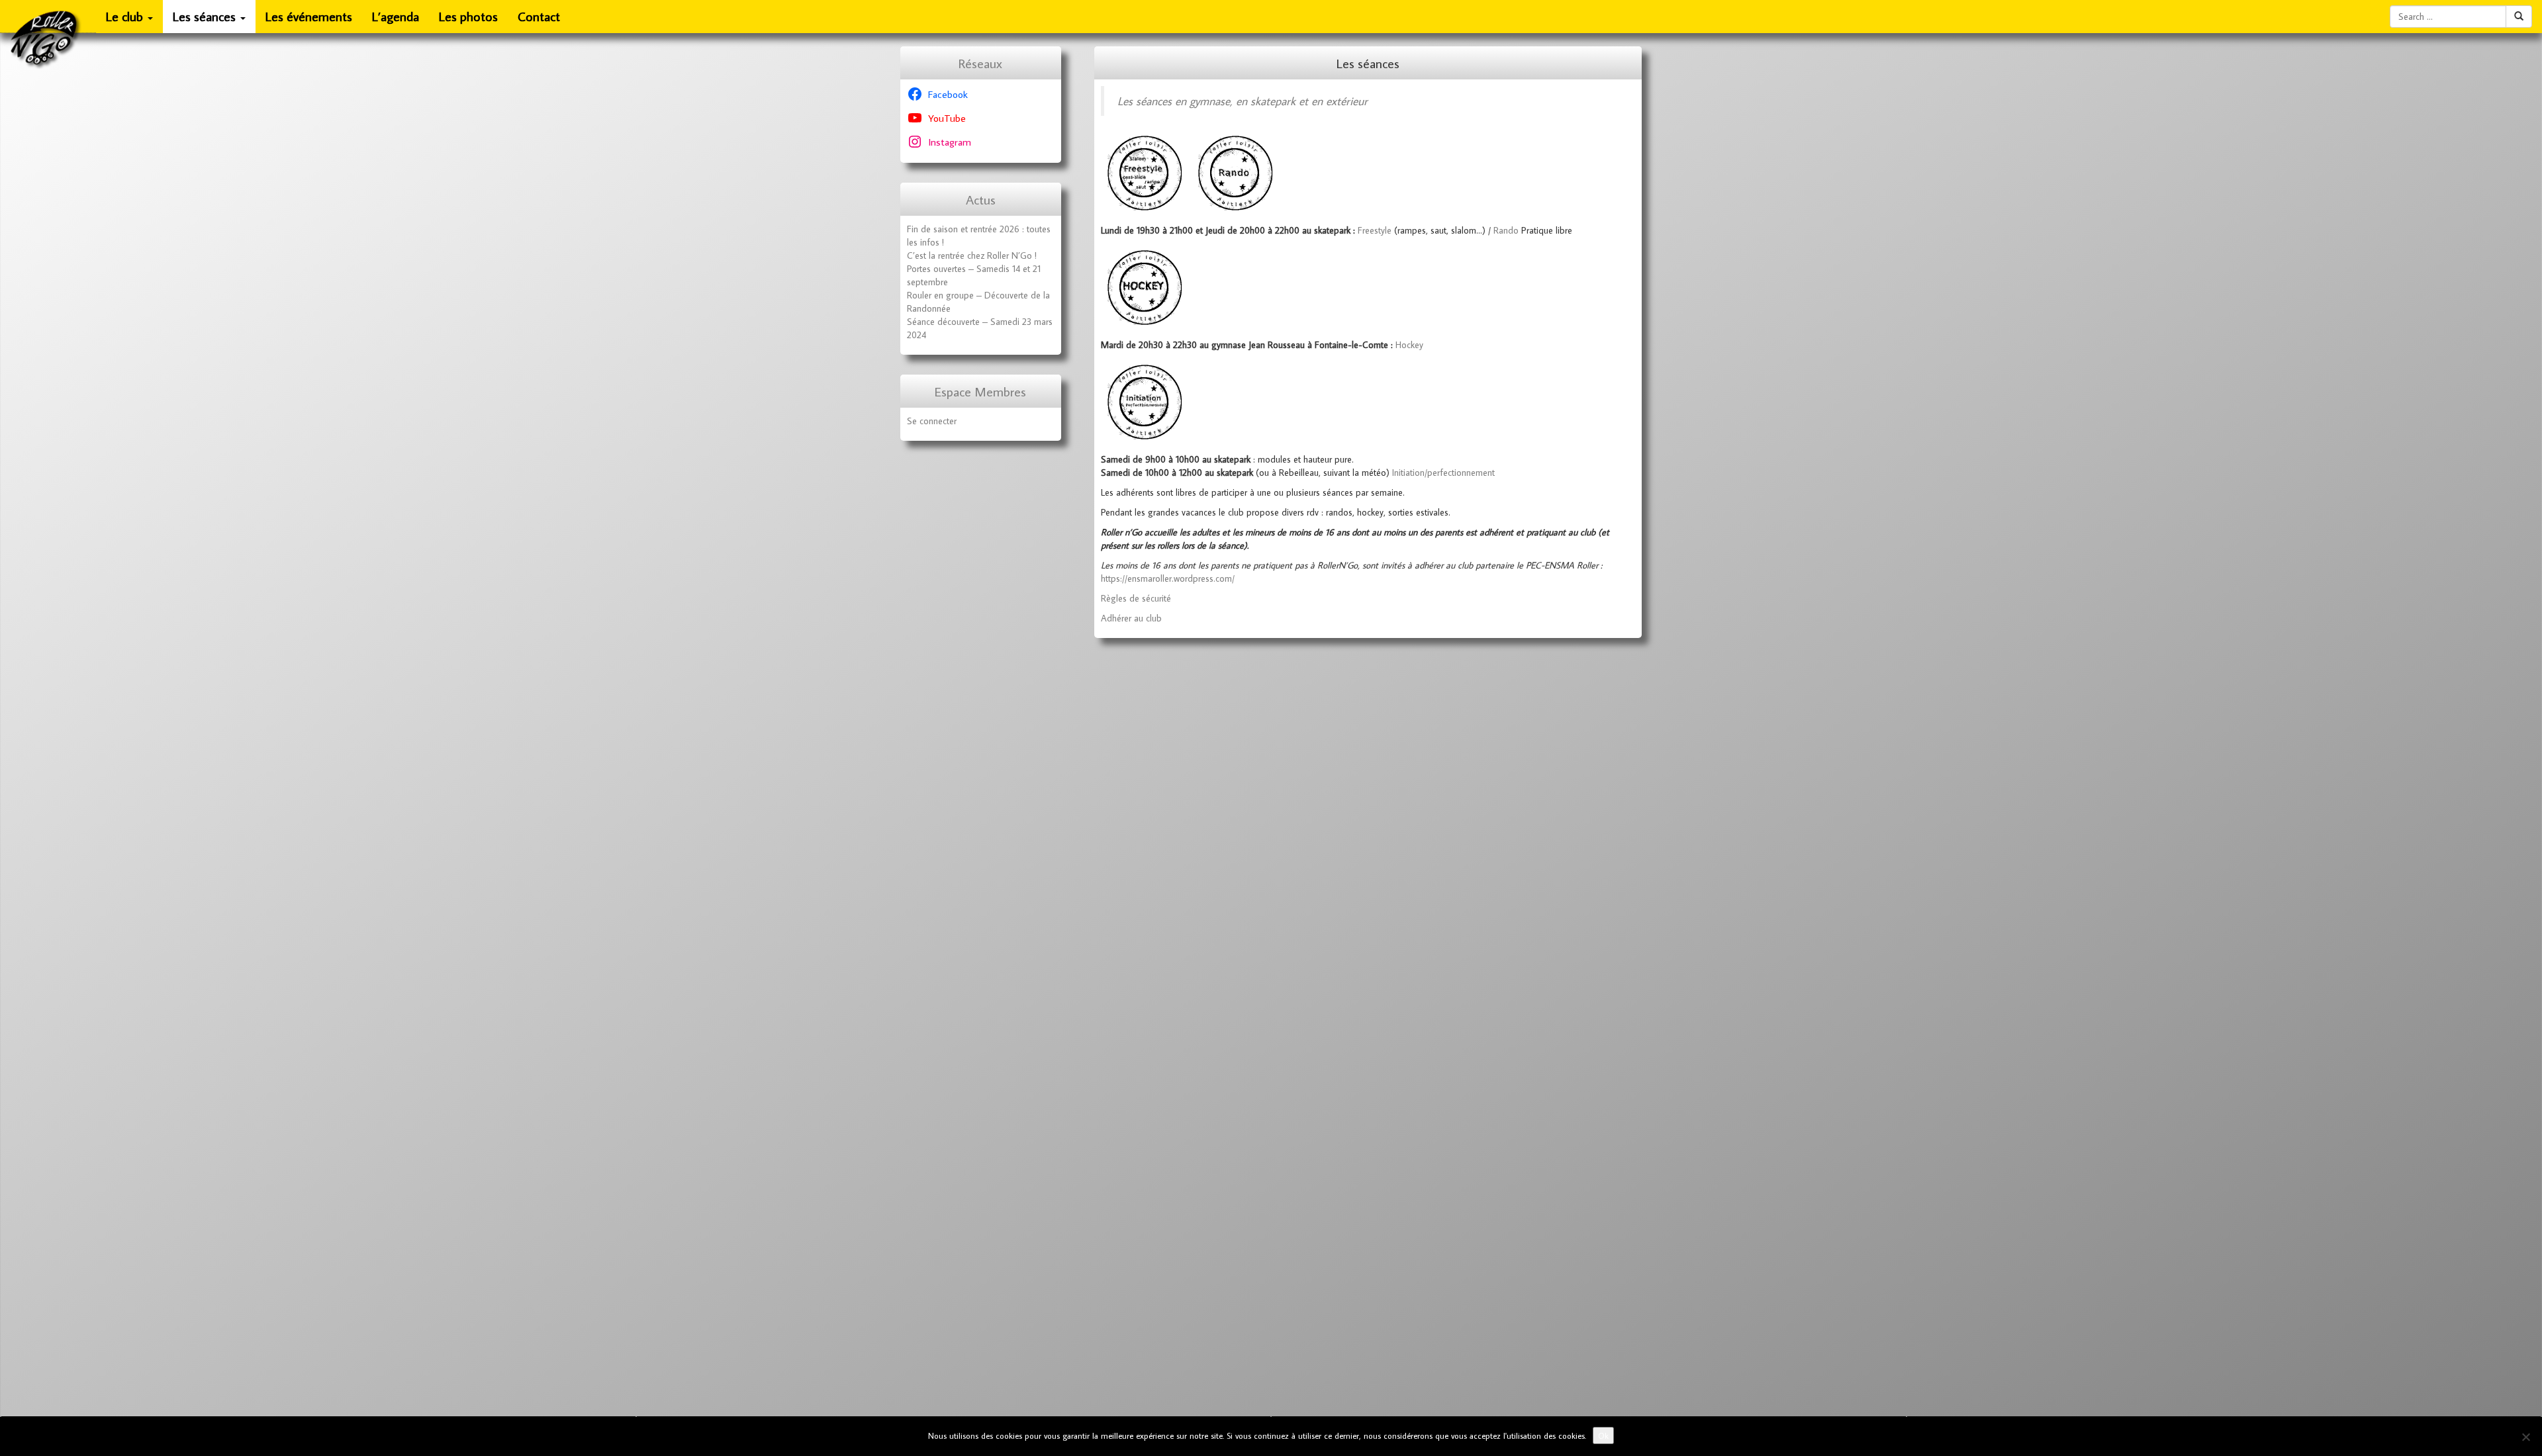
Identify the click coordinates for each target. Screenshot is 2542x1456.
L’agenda (396, 16)
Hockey (1409, 345)
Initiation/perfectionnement (1443, 473)
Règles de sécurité (1136, 598)
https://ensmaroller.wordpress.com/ (1168, 578)
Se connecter (932, 421)
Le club (126, 16)
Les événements (309, 16)
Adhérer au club (1131, 618)
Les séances (206, 16)
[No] (2525, 1437)
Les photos (468, 16)
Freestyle (1375, 230)
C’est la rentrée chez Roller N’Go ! (972, 255)
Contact (539, 16)
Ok (1603, 1435)
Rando (1507, 230)
